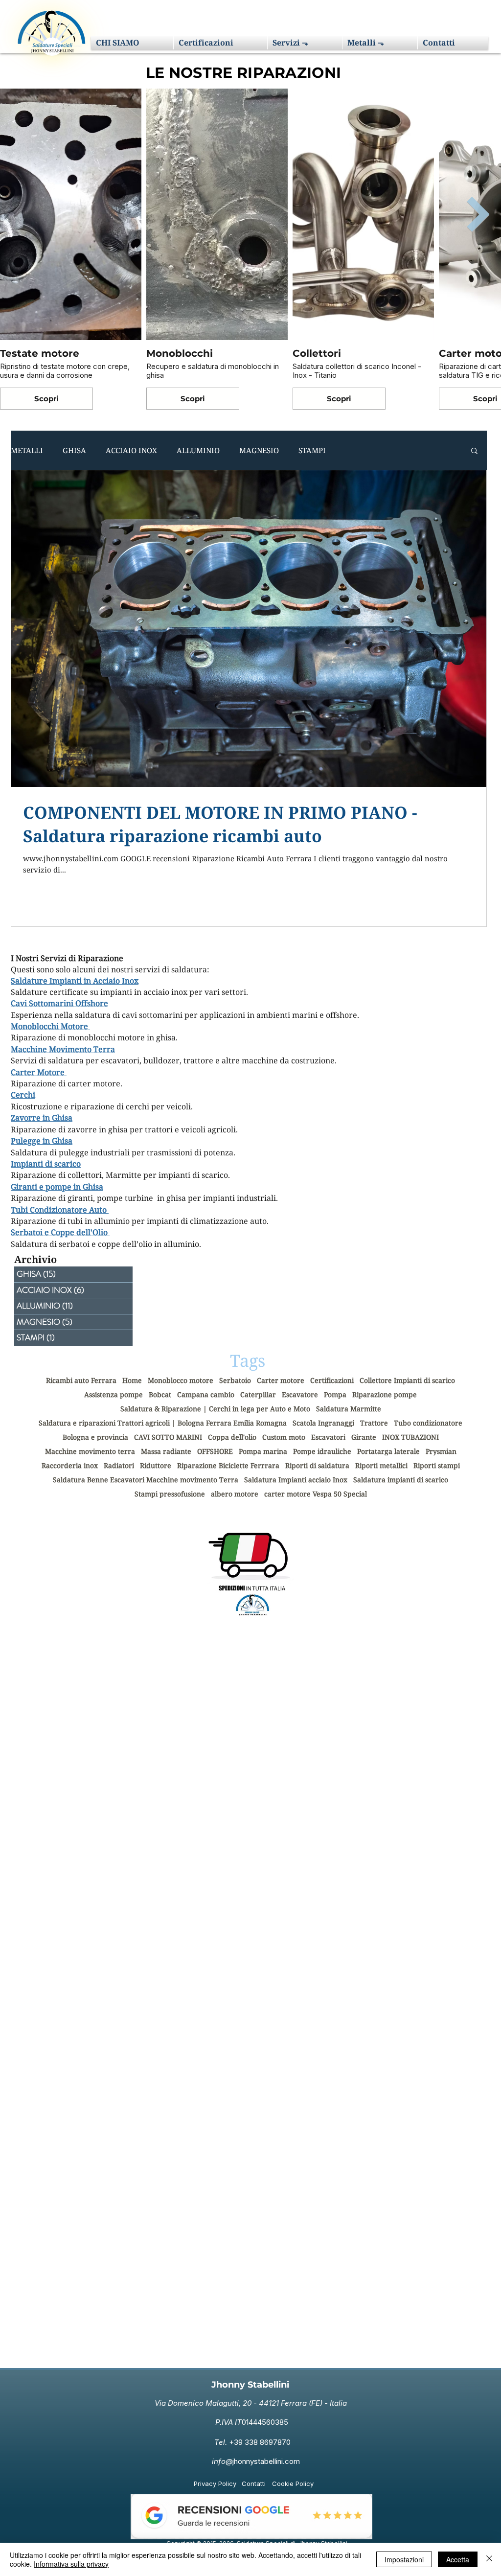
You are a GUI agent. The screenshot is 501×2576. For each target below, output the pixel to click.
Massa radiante (166, 1451)
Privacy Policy (215, 2484)
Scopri (46, 399)
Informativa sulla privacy (71, 2564)
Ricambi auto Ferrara (81, 1380)
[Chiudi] (489, 2559)
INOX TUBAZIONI (410, 1437)
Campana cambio (206, 1394)
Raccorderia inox (70, 1465)
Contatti (254, 2484)
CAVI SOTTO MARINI (168, 1437)
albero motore (235, 1494)
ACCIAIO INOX (131, 450)
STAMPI (312, 450)
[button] (305, 43)
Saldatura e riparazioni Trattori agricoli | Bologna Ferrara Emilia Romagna (163, 1423)
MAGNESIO (259, 450)
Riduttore (156, 1465)
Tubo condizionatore (428, 1423)
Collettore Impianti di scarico (407, 1380)
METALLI (27, 450)
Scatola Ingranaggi (323, 1423)
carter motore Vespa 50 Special (316, 1494)
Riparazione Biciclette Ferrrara (228, 1465)
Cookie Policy (293, 2484)
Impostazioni (404, 2559)
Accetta (458, 2559)
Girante (364, 1437)
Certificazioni (332, 1380)
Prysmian (441, 1451)
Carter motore (281, 1380)
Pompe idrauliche (322, 1451)
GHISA (74, 450)
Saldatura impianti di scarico (401, 1480)
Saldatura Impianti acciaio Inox (296, 1480)
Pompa (335, 1394)
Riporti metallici (381, 1465)
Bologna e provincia (95, 1437)
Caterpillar (258, 1394)
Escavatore (300, 1394)
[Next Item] (478, 214)
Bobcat (160, 1394)
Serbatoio (235, 1380)
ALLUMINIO (198, 450)
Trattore (374, 1423)
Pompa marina (263, 1451)
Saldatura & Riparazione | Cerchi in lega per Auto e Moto (215, 1409)
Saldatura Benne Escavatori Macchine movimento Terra (146, 1480)
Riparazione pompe (385, 1394)
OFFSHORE (215, 1451)
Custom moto (284, 1437)
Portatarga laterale (388, 1451)
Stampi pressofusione (170, 1494)
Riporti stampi (437, 1465)
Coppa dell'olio (232, 1437)
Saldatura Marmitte (349, 1409)
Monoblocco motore (181, 1380)
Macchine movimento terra (90, 1451)
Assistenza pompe (114, 1394)
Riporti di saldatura (317, 1465)
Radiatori (119, 1465)
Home (132, 1380)
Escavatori (328, 1437)
